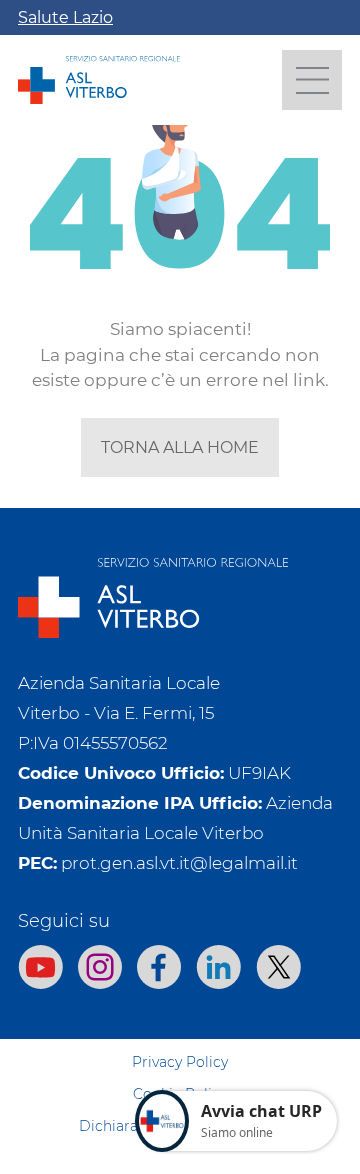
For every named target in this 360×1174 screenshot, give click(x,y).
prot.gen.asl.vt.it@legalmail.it (179, 863)
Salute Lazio (65, 17)
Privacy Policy (180, 1062)
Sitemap (180, 1030)
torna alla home (180, 447)
